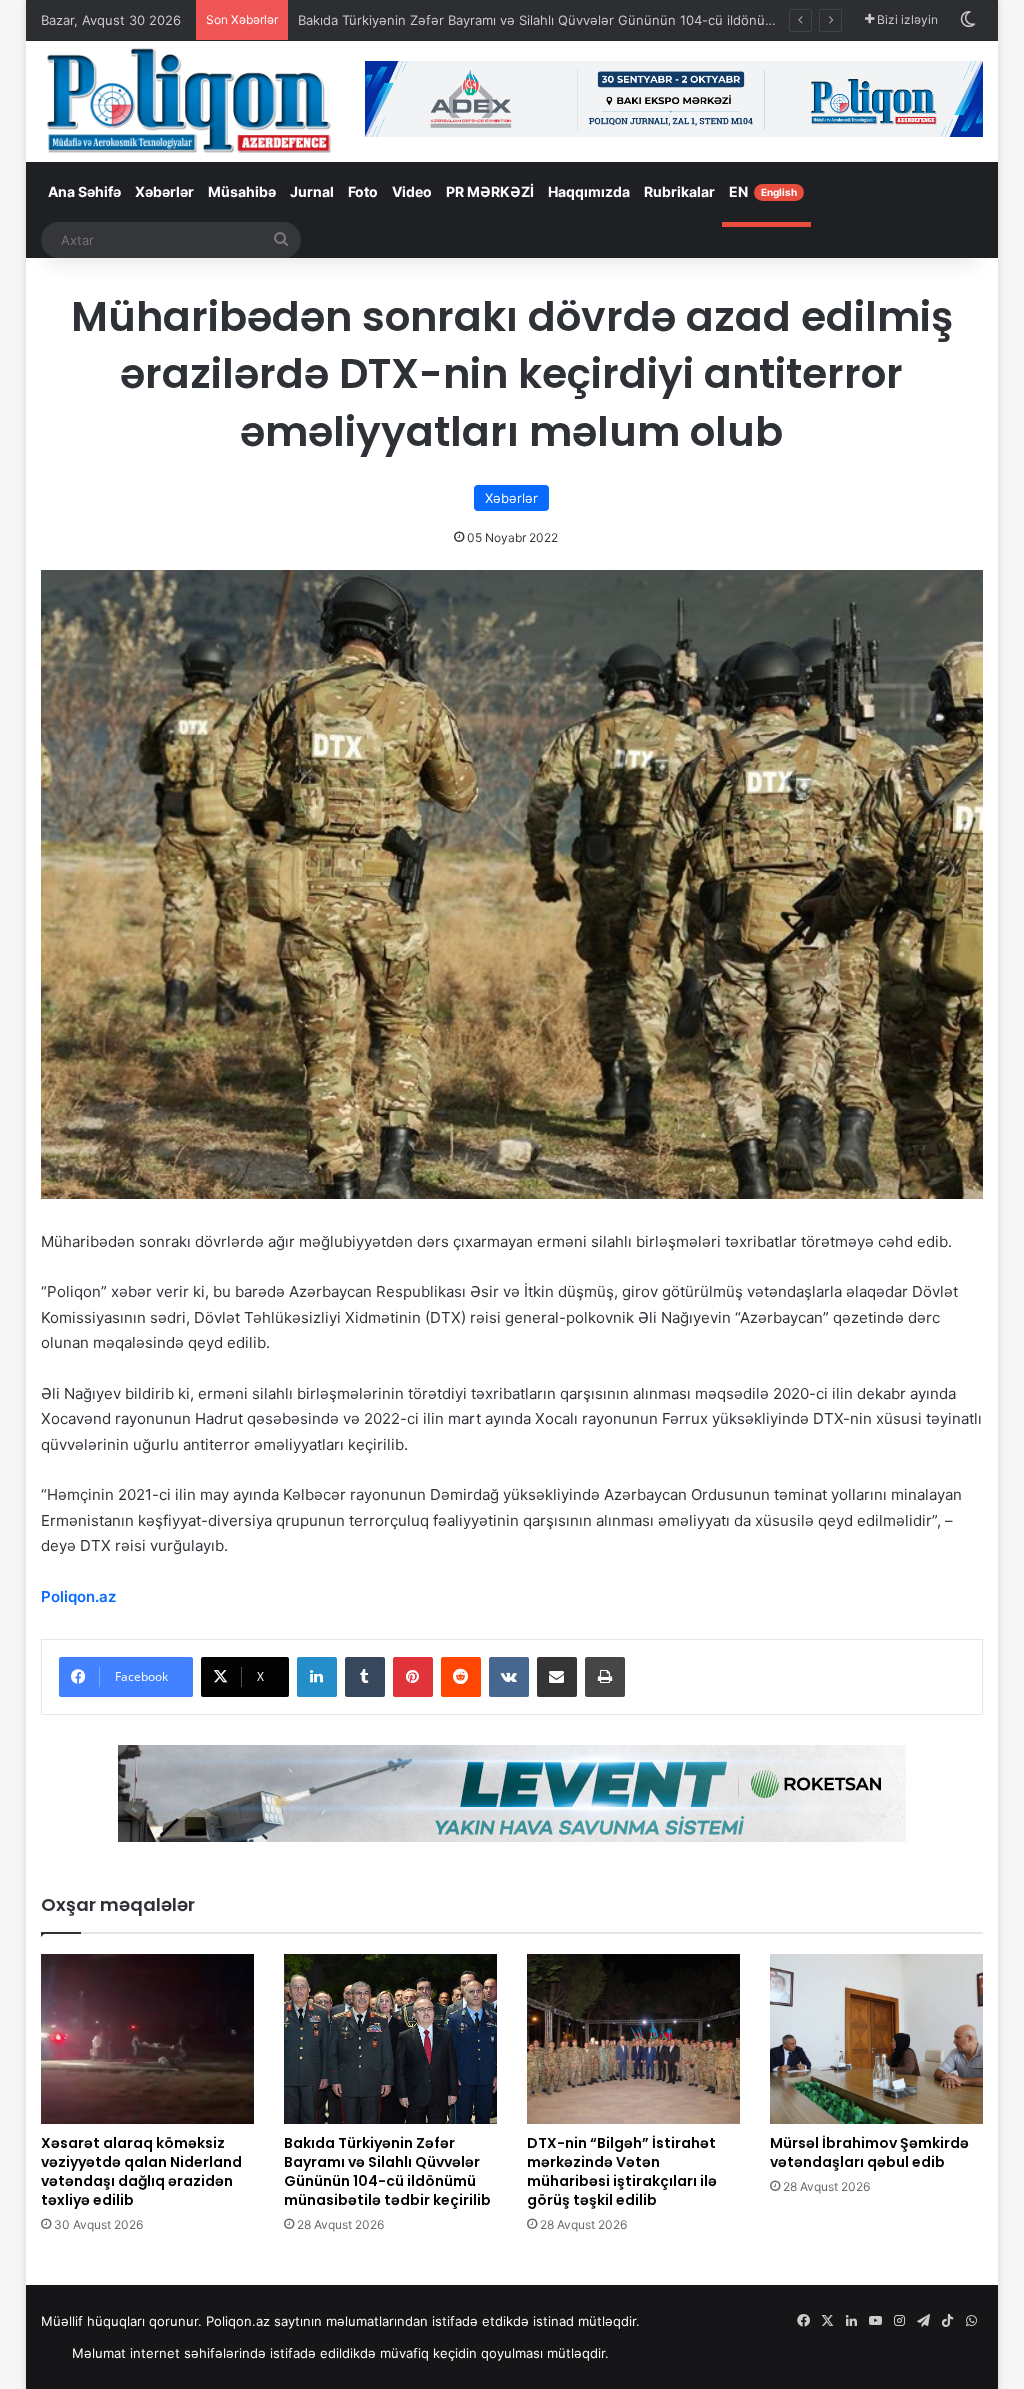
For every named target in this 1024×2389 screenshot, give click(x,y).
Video (412, 191)
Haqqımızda (589, 191)
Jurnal (312, 191)
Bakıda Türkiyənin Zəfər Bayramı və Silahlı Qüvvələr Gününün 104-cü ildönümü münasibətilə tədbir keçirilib (628, 20)
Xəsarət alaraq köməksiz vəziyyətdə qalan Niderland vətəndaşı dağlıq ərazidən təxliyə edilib (141, 2171)
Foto (363, 191)
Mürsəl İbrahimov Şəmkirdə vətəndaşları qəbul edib (869, 2152)
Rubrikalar (679, 191)
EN (763, 191)
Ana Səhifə (84, 191)
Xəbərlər (164, 191)
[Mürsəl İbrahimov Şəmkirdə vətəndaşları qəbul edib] (876, 2039)
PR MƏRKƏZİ (490, 191)
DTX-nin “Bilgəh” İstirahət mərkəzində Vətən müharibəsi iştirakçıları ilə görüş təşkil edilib (622, 2171)
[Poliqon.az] (188, 99)
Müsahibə (242, 191)
